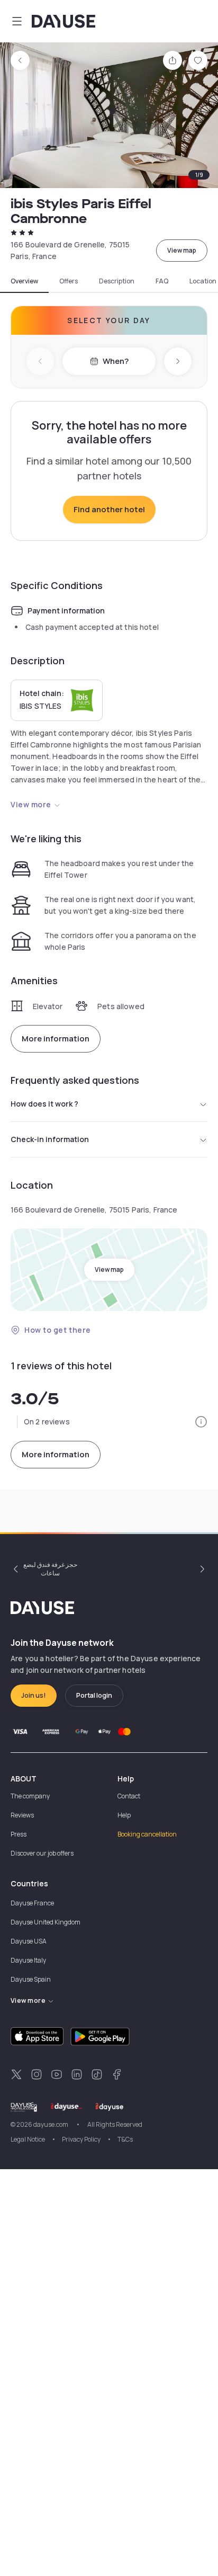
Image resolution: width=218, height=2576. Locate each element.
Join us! (34, 1695)
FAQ (162, 281)
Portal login (94, 1695)
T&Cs (125, 2139)
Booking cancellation (147, 1834)
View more (31, 804)
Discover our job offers (42, 1853)
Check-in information (50, 1139)
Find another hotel (109, 509)
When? (116, 361)
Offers (69, 281)
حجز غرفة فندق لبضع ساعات (50, 1569)
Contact (129, 1796)
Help (124, 1815)
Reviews (22, 1815)
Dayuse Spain (31, 1979)
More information (56, 1039)
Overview (24, 281)
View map (182, 250)
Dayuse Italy (28, 1960)
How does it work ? (44, 1104)
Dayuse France (32, 1903)
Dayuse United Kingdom (46, 1922)
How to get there (58, 1330)
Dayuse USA (29, 1941)
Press (19, 1834)
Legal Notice (28, 2139)
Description (117, 281)
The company (30, 1796)
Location (203, 281)
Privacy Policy (81, 2139)
